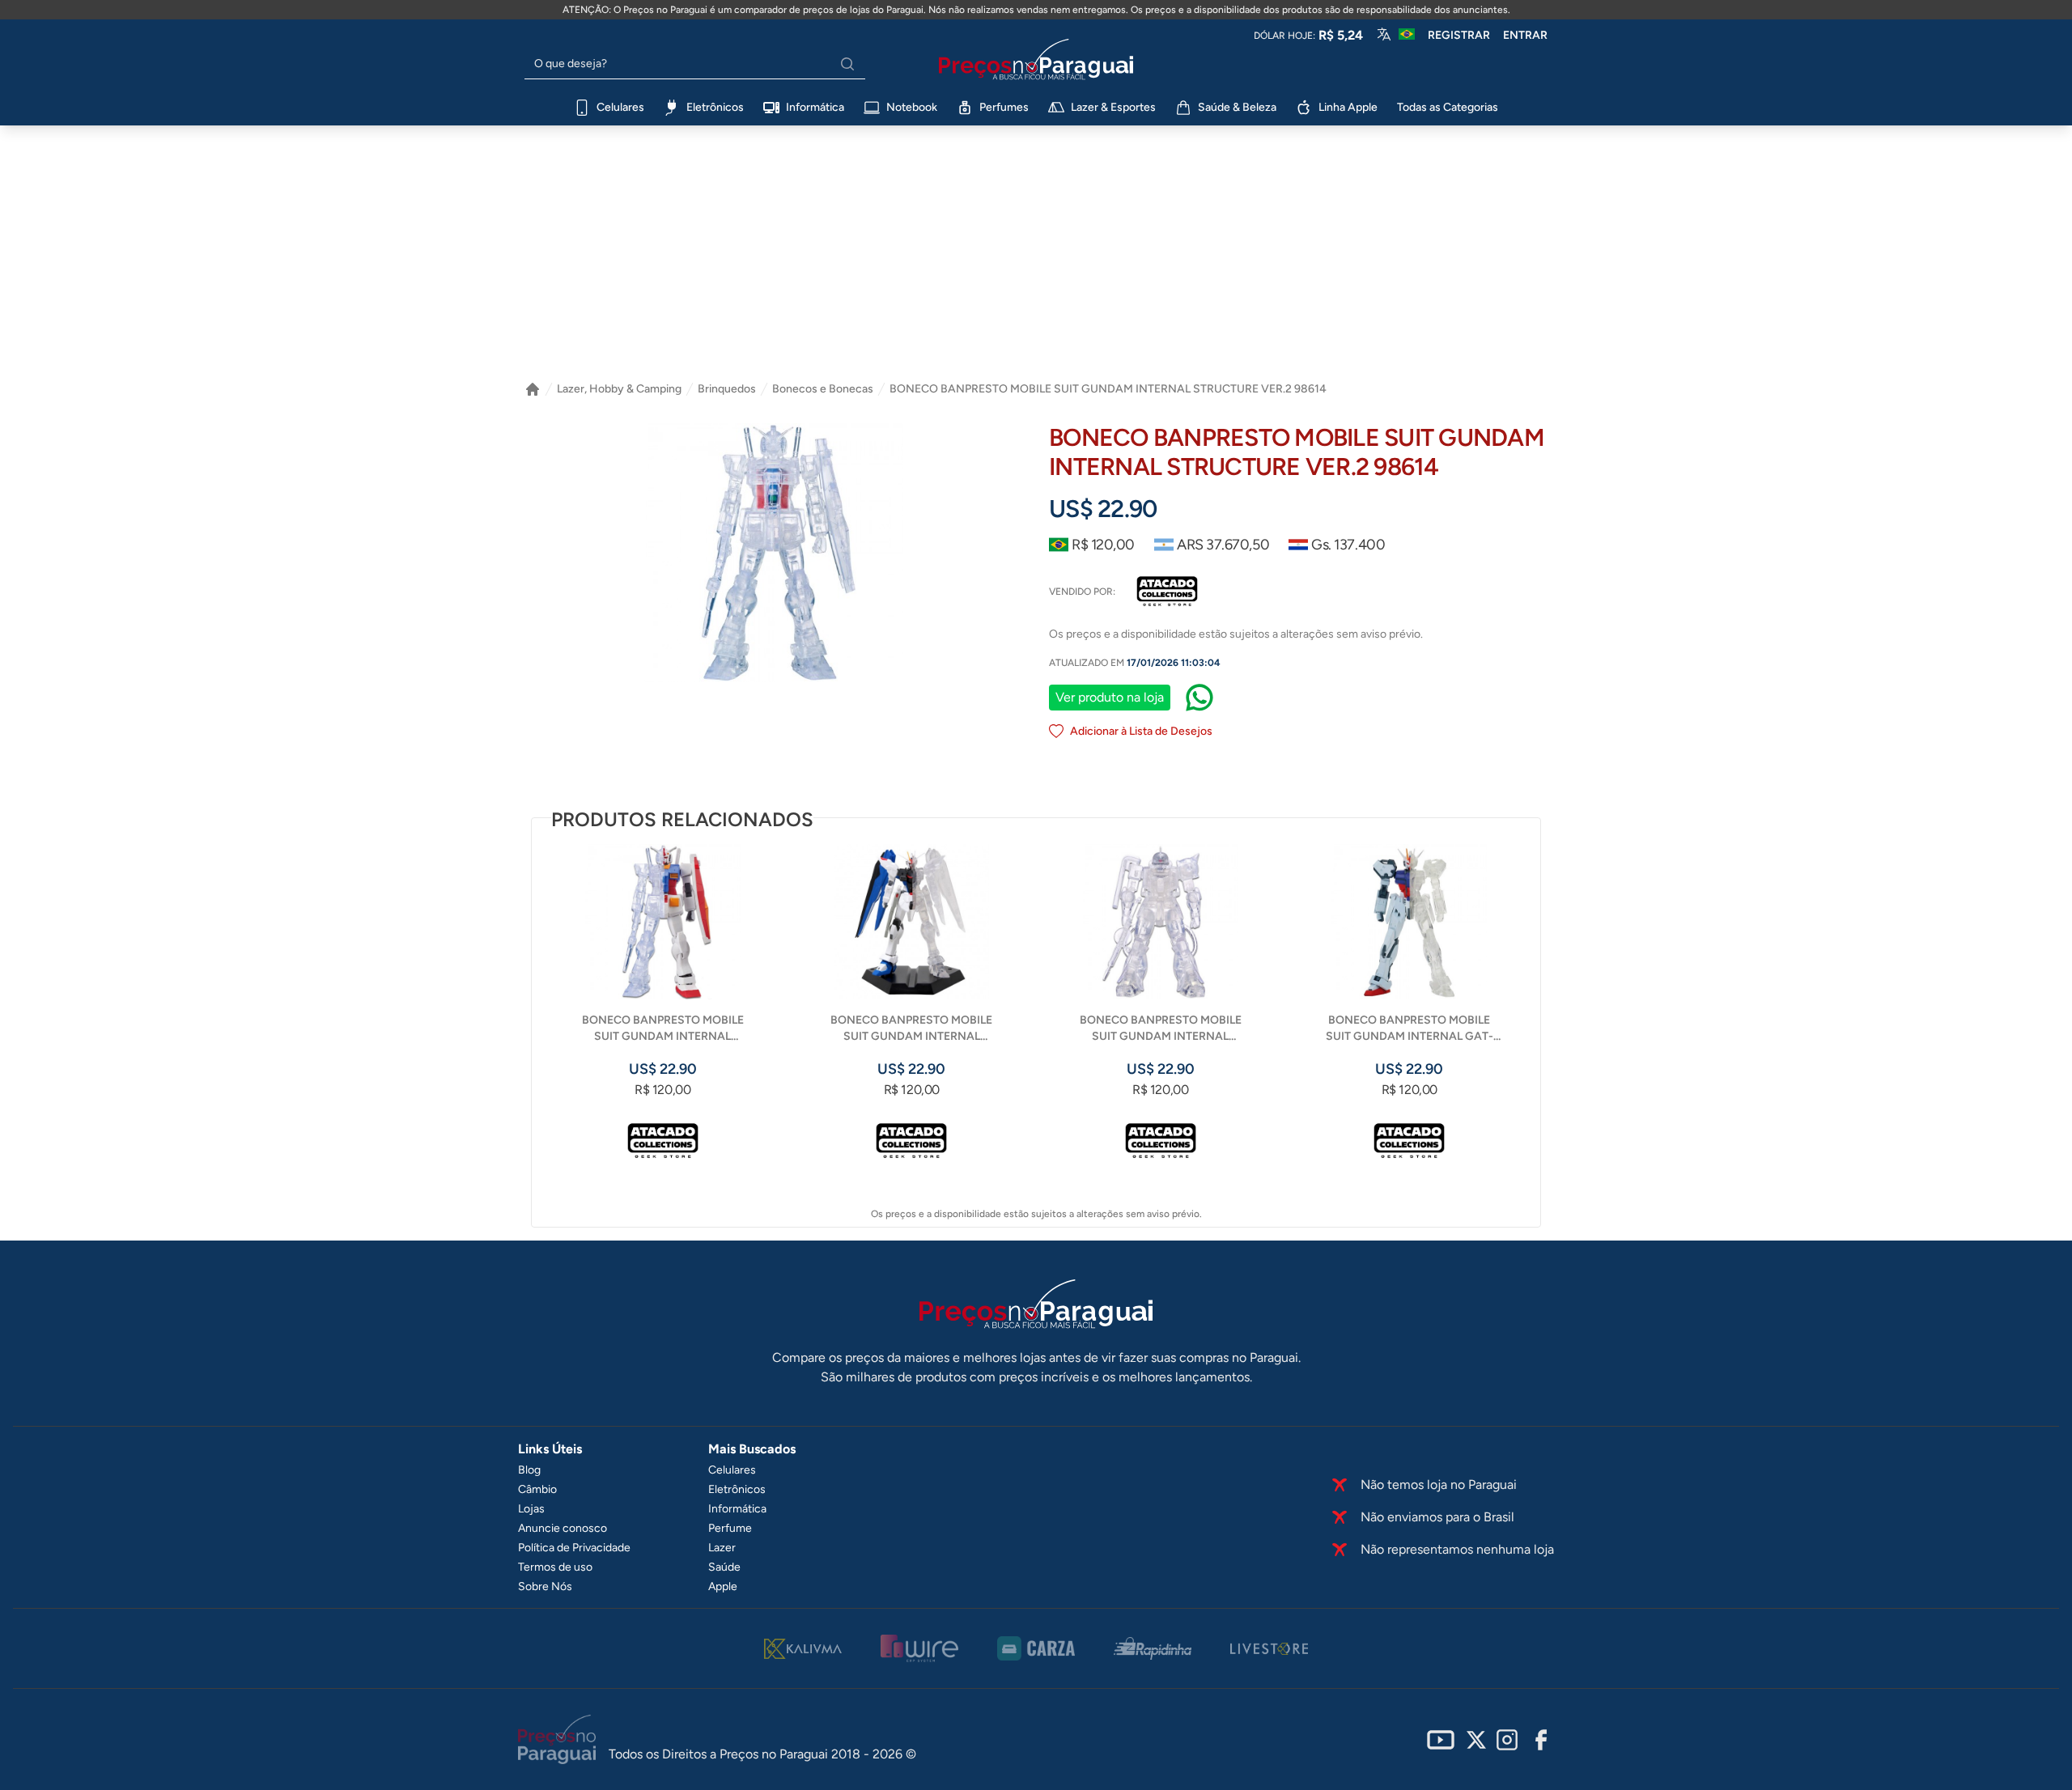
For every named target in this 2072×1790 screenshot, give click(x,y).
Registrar (1459, 35)
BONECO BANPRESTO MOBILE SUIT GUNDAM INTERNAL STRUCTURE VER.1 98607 (663, 1029)
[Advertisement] (1036, 247)
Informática (737, 1509)
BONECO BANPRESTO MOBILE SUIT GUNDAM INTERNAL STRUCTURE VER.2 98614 (1108, 389)
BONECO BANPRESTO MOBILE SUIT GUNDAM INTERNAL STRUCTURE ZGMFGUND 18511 (911, 1029)
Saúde (724, 1567)
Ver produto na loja (1110, 697)
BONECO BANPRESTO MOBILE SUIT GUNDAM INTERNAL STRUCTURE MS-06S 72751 (1161, 1029)
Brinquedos (727, 389)
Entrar (1525, 35)
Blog (529, 1470)
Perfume (730, 1528)
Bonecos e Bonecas (823, 389)
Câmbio (537, 1489)
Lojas (531, 1509)
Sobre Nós (545, 1586)
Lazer (722, 1548)
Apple (723, 1586)
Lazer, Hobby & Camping (619, 389)
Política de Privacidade (574, 1548)
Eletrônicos (737, 1489)
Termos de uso (555, 1567)
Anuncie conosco (563, 1528)
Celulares (732, 1470)
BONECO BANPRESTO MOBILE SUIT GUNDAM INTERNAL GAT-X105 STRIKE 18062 (1410, 1029)
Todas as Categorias (1448, 107)
